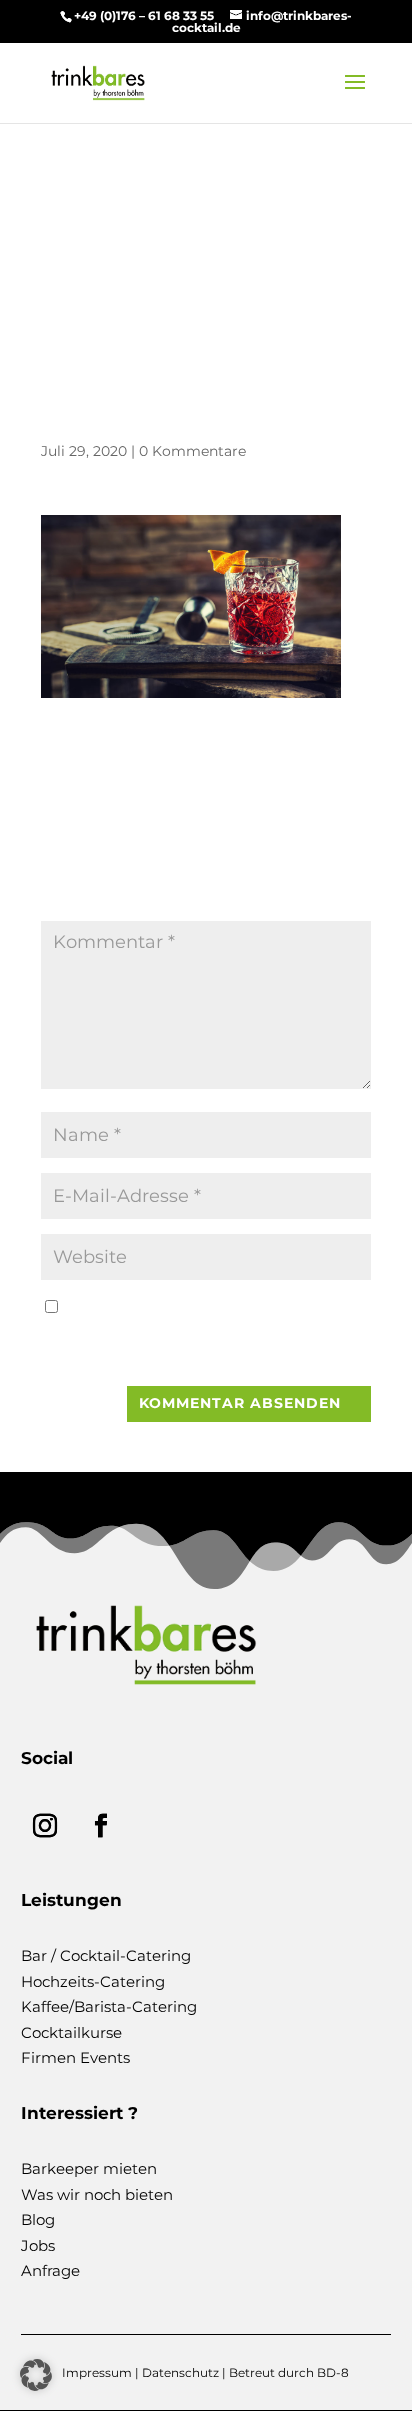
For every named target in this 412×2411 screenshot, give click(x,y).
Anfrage (50, 2270)
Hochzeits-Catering (93, 1981)
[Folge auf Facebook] (101, 1826)
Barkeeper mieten (89, 2168)
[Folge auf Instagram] (45, 1826)
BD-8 (333, 2372)
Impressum (97, 2372)
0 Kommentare (192, 451)
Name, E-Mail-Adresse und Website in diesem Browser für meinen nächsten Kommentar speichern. (194, 1333)
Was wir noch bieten (97, 2194)
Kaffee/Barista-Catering (109, 2006)
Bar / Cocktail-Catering (106, 1955)
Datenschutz (180, 2372)
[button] (36, 2375)
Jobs (38, 2245)
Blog (38, 2219)
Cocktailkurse (71, 2032)
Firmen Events (75, 2057)
